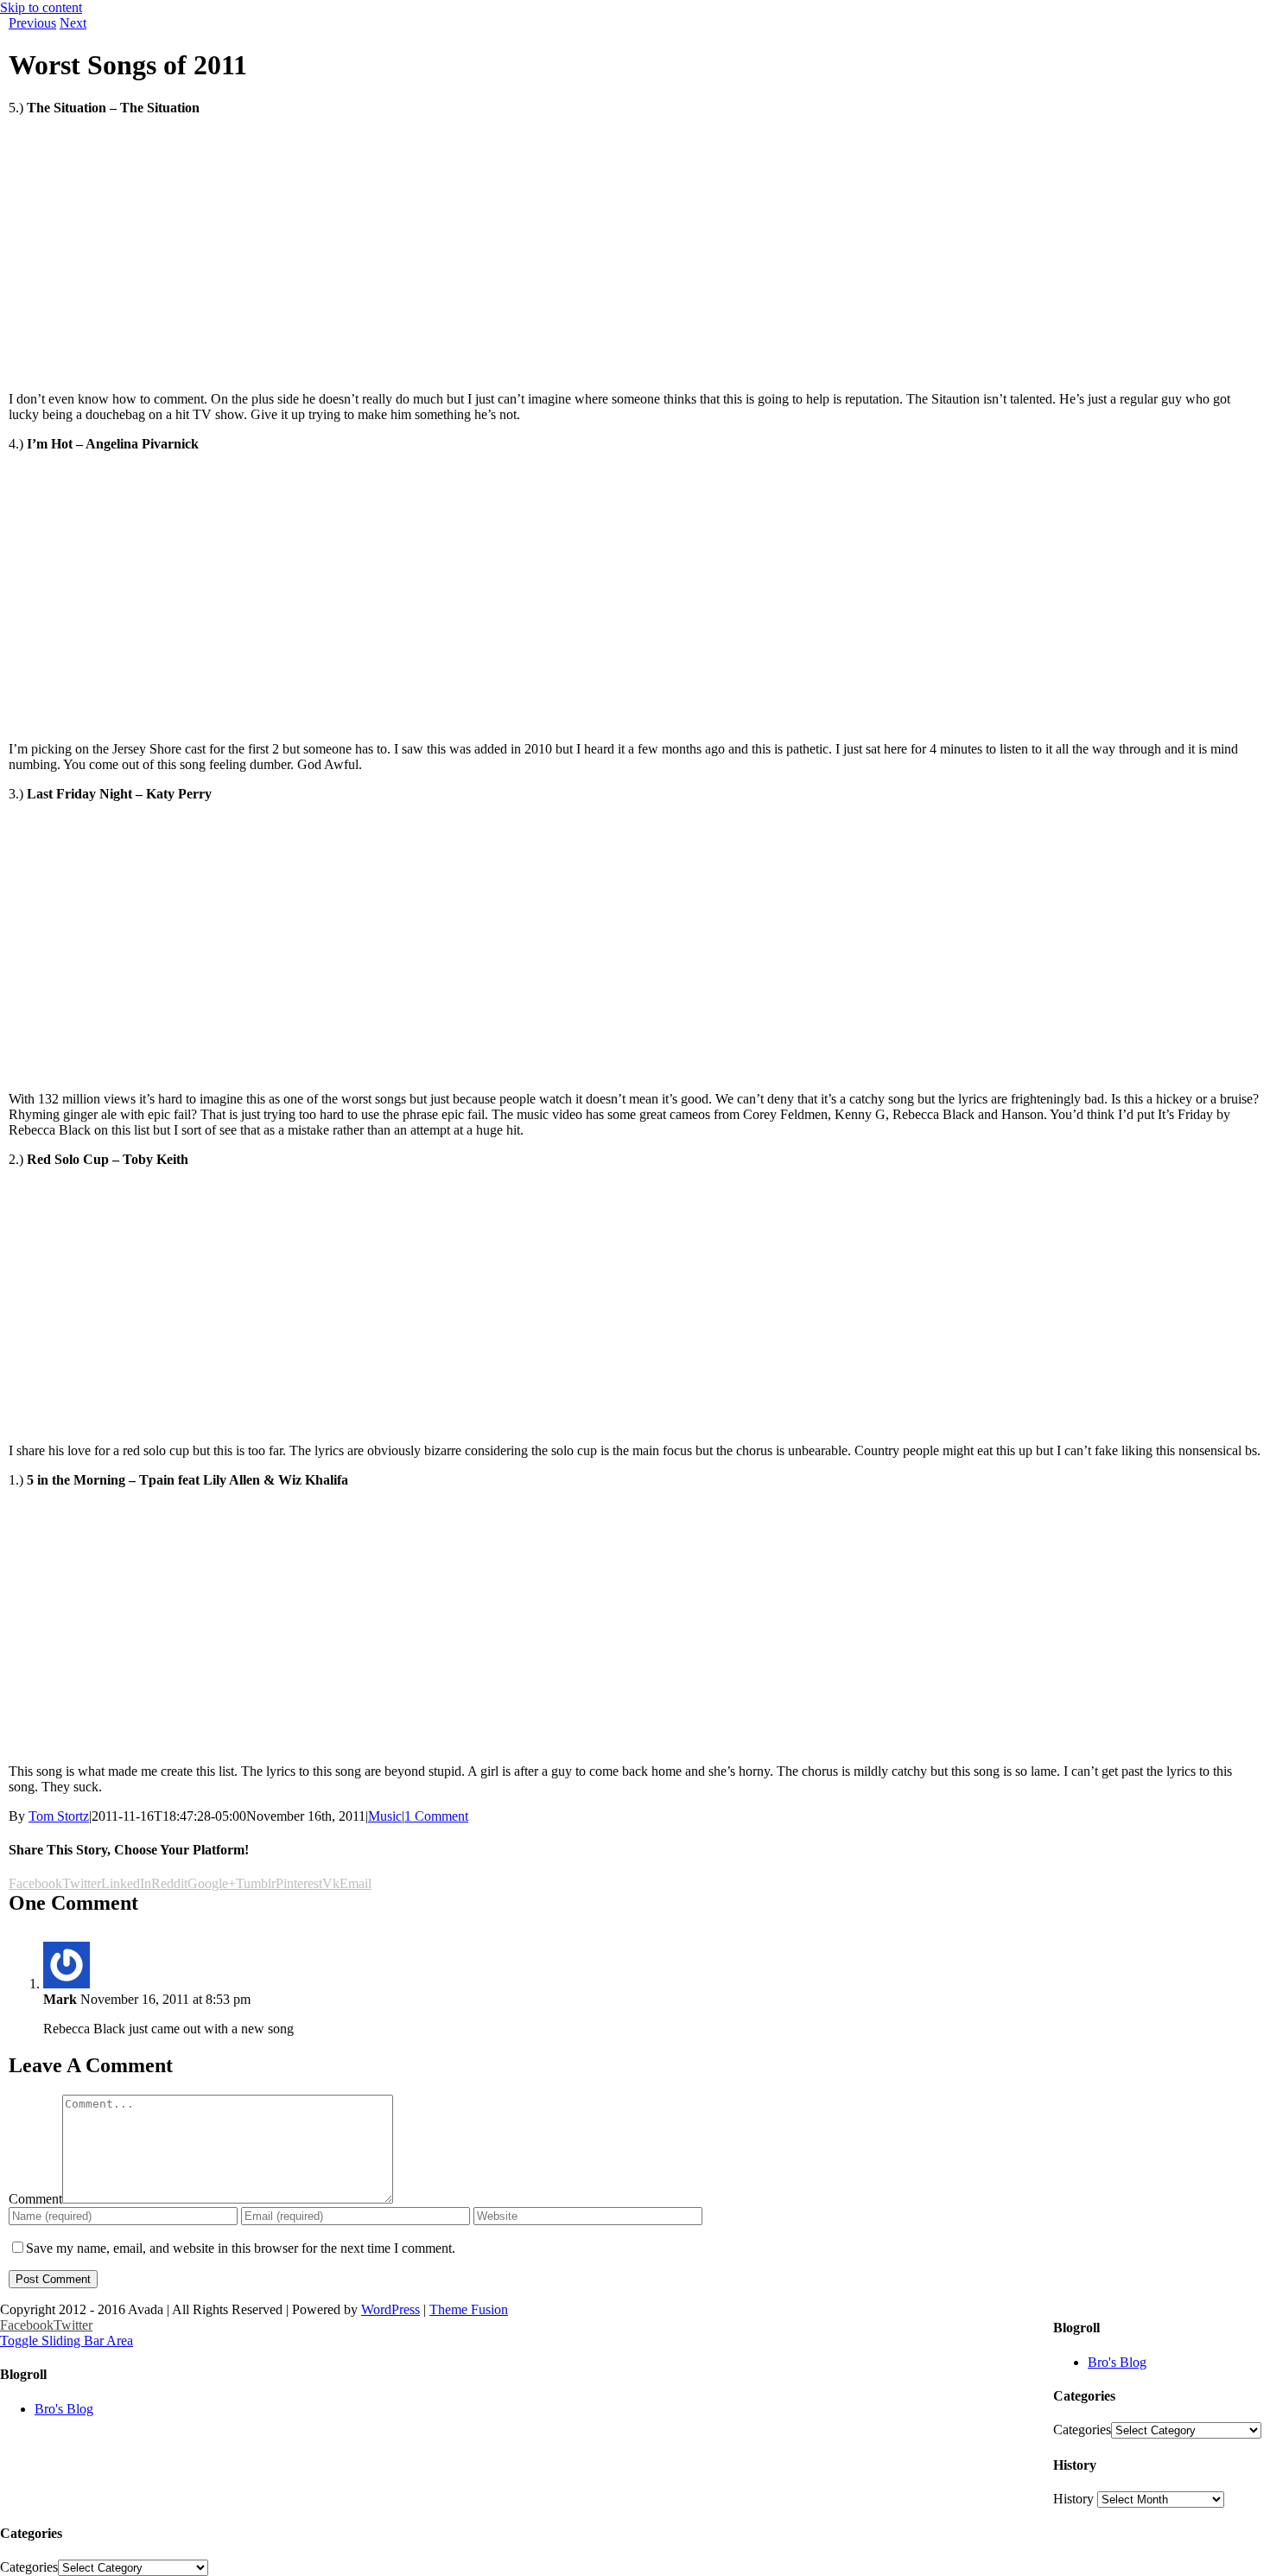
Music (385, 1816)
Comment (35, 2199)
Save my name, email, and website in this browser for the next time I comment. (241, 2248)
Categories (1082, 2430)
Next (73, 23)
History (1073, 2499)
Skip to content (41, 7)
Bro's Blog (1117, 2362)
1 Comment (436, 1816)
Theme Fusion (469, 2309)
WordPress (391, 2309)
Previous (32, 23)
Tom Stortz (59, 1816)
